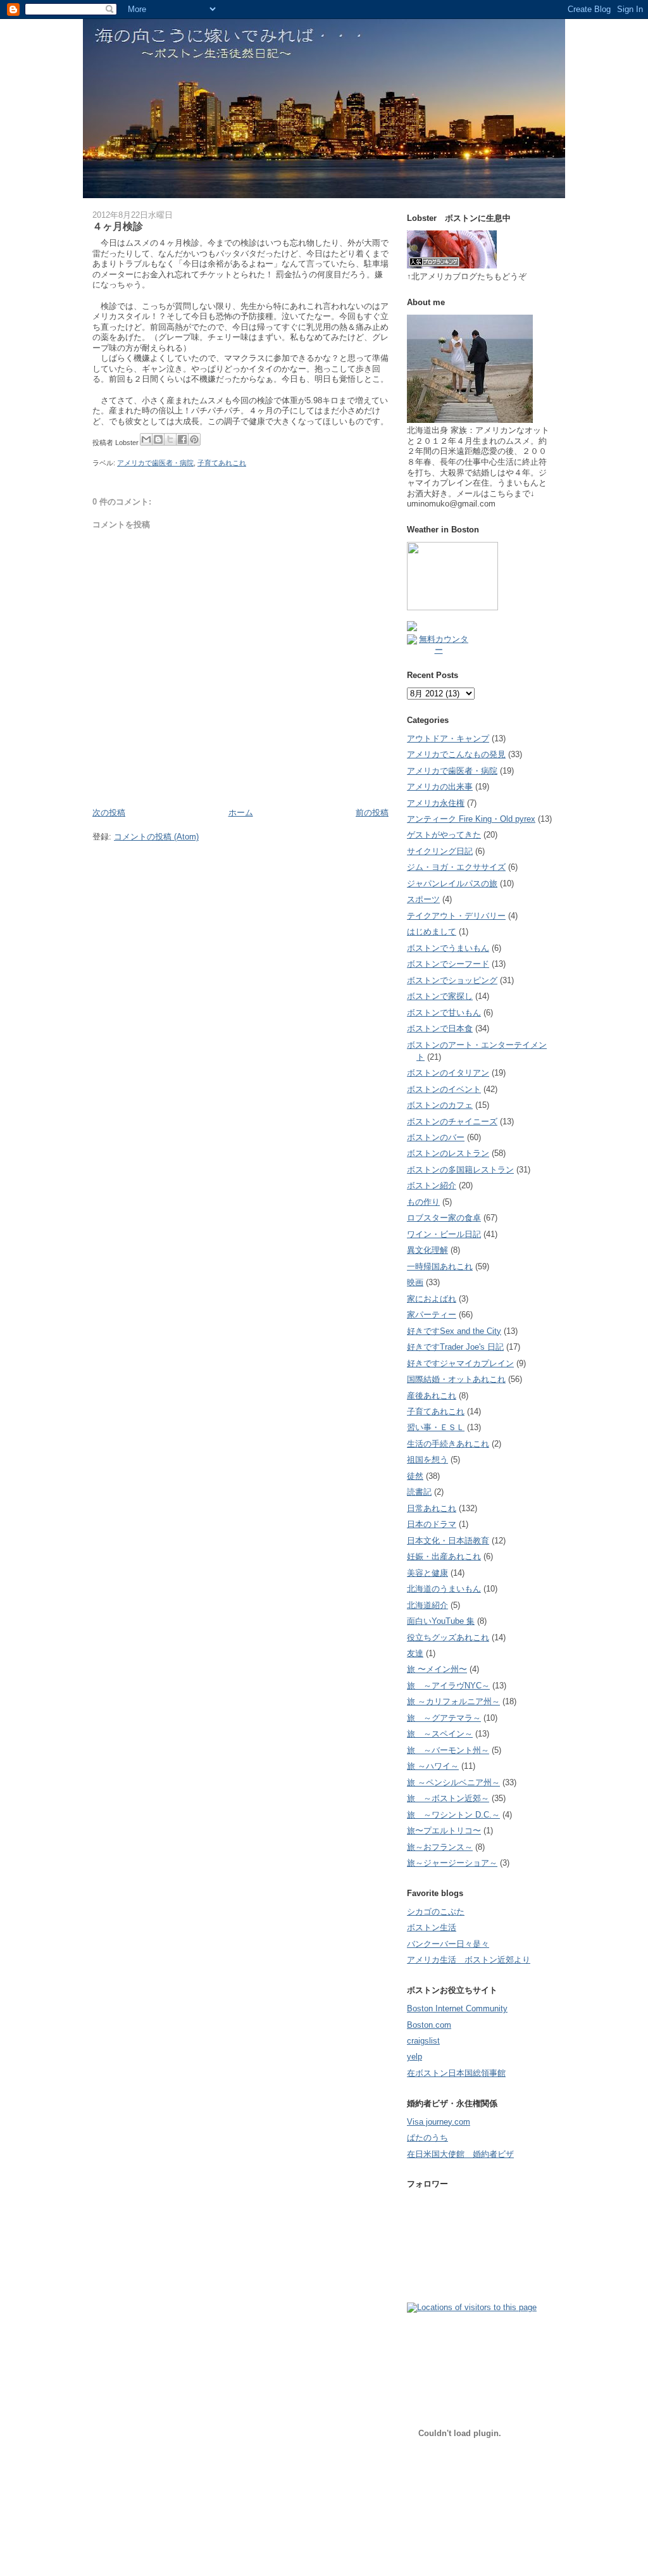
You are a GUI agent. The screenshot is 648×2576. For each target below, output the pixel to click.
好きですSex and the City (454, 1331)
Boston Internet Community (457, 2008)
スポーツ (423, 899)
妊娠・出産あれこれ (444, 1556)
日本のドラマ (432, 1524)
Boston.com (429, 2025)
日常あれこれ (432, 1508)
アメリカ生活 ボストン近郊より (469, 1960)
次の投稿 (109, 813)
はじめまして (432, 932)
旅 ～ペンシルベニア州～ (453, 1782)
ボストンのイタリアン (448, 1073)
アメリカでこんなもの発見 (456, 754)
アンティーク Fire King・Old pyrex (471, 819)
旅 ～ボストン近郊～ (448, 1798)
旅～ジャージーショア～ (452, 1863)
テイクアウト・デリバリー (456, 916)
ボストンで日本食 (440, 1028)
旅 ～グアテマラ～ (444, 1718)
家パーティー (432, 1315)
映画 (415, 1282)
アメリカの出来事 (440, 787)
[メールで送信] (146, 439)
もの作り (423, 1202)
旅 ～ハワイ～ (433, 1766)
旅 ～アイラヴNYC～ (448, 1686)
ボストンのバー (436, 1137)
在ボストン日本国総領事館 (456, 2073)
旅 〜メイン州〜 (437, 1669)
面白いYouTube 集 (441, 1621)
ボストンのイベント (444, 1089)
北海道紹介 (427, 1605)
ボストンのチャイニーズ (452, 1122)
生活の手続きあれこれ (448, 1444)
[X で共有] (170, 439)
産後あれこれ (432, 1396)
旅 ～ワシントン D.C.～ (453, 1815)
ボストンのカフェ (440, 1105)
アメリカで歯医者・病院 (155, 463)
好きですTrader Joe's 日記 (455, 1347)
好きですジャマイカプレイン (460, 1363)
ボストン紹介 (432, 1185)
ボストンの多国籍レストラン (460, 1170)
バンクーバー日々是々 (448, 1944)
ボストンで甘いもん (444, 1013)
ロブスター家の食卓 (444, 1218)
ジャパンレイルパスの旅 (452, 883)
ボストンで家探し (440, 996)
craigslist (423, 2041)
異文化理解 (427, 1250)
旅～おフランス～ (440, 1847)
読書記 (419, 1492)
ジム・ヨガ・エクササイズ (456, 867)
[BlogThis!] (158, 439)
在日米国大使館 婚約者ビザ (460, 2154)
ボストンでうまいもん (448, 948)
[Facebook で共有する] (182, 439)
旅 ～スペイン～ (440, 1734)
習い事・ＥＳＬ (436, 1427)
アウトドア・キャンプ (448, 738)
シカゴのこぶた (436, 1912)
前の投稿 (372, 813)
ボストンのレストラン (448, 1153)
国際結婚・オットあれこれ (456, 1379)
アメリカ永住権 (436, 803)
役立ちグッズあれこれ (448, 1637)
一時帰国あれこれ (440, 1266)
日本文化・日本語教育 (448, 1541)
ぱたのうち (427, 2138)
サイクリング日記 (440, 851)
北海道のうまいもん (444, 1589)
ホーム (241, 813)
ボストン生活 (432, 1927)
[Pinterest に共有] (194, 439)
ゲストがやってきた (444, 835)
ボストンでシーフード (448, 964)
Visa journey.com (439, 2122)
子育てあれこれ (222, 463)
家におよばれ (432, 1299)
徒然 (415, 1476)
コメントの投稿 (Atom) (156, 837)
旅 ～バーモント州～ (448, 1750)
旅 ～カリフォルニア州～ (453, 1701)
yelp (414, 2057)
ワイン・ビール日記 (444, 1234)
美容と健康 (427, 1573)
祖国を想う (427, 1460)
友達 (415, 1653)
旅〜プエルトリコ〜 (444, 1831)
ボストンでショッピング (452, 980)
